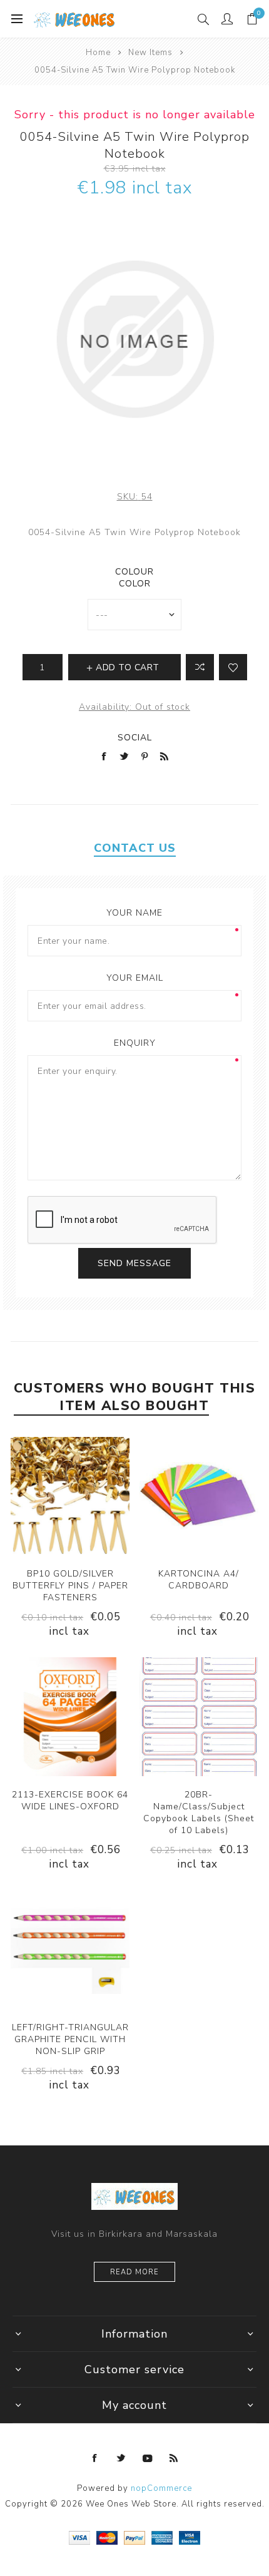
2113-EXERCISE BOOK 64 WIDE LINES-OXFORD (70, 1801)
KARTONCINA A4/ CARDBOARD (199, 1580)
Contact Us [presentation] (135, 848)
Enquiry (135, 1043)
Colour (134, 572)
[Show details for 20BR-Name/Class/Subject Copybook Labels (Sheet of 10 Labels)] (199, 1717)
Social (135, 738)
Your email (135, 978)
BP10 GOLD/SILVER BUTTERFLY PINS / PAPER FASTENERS (70, 1586)
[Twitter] (121, 2458)
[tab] (134, 848)
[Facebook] (95, 2458)
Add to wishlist (233, 667)
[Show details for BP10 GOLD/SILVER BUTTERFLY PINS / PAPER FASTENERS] (70, 1496)
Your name (134, 913)
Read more (134, 2272)
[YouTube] (148, 2458)
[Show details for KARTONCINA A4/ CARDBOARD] (199, 1496)
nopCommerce (161, 2488)
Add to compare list (200, 667)
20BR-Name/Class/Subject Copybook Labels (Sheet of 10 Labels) (199, 1812)
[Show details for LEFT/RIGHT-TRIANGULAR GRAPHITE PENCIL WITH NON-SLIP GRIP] (70, 1950)
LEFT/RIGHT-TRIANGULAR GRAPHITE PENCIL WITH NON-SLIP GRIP (70, 2039)
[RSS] (174, 2458)
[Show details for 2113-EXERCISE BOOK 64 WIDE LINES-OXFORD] (70, 1717)
